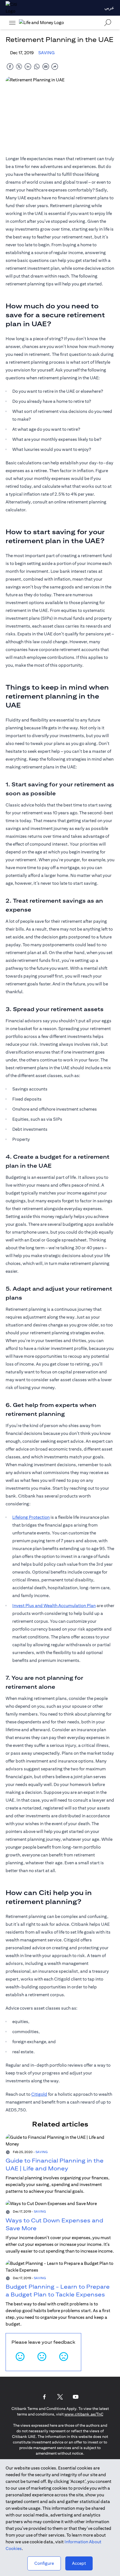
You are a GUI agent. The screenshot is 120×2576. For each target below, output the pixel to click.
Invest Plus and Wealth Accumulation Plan (54, 1606)
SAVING (46, 53)
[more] (12, 23)
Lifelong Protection (31, 1517)
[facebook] (10, 66)
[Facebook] (44, 2397)
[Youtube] (76, 2397)
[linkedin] (28, 66)
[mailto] (46, 66)
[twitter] (19, 66)
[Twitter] (60, 2397)
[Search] (108, 23)
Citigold (39, 2094)
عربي (109, 8)
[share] (55, 66)
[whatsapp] (37, 66)
